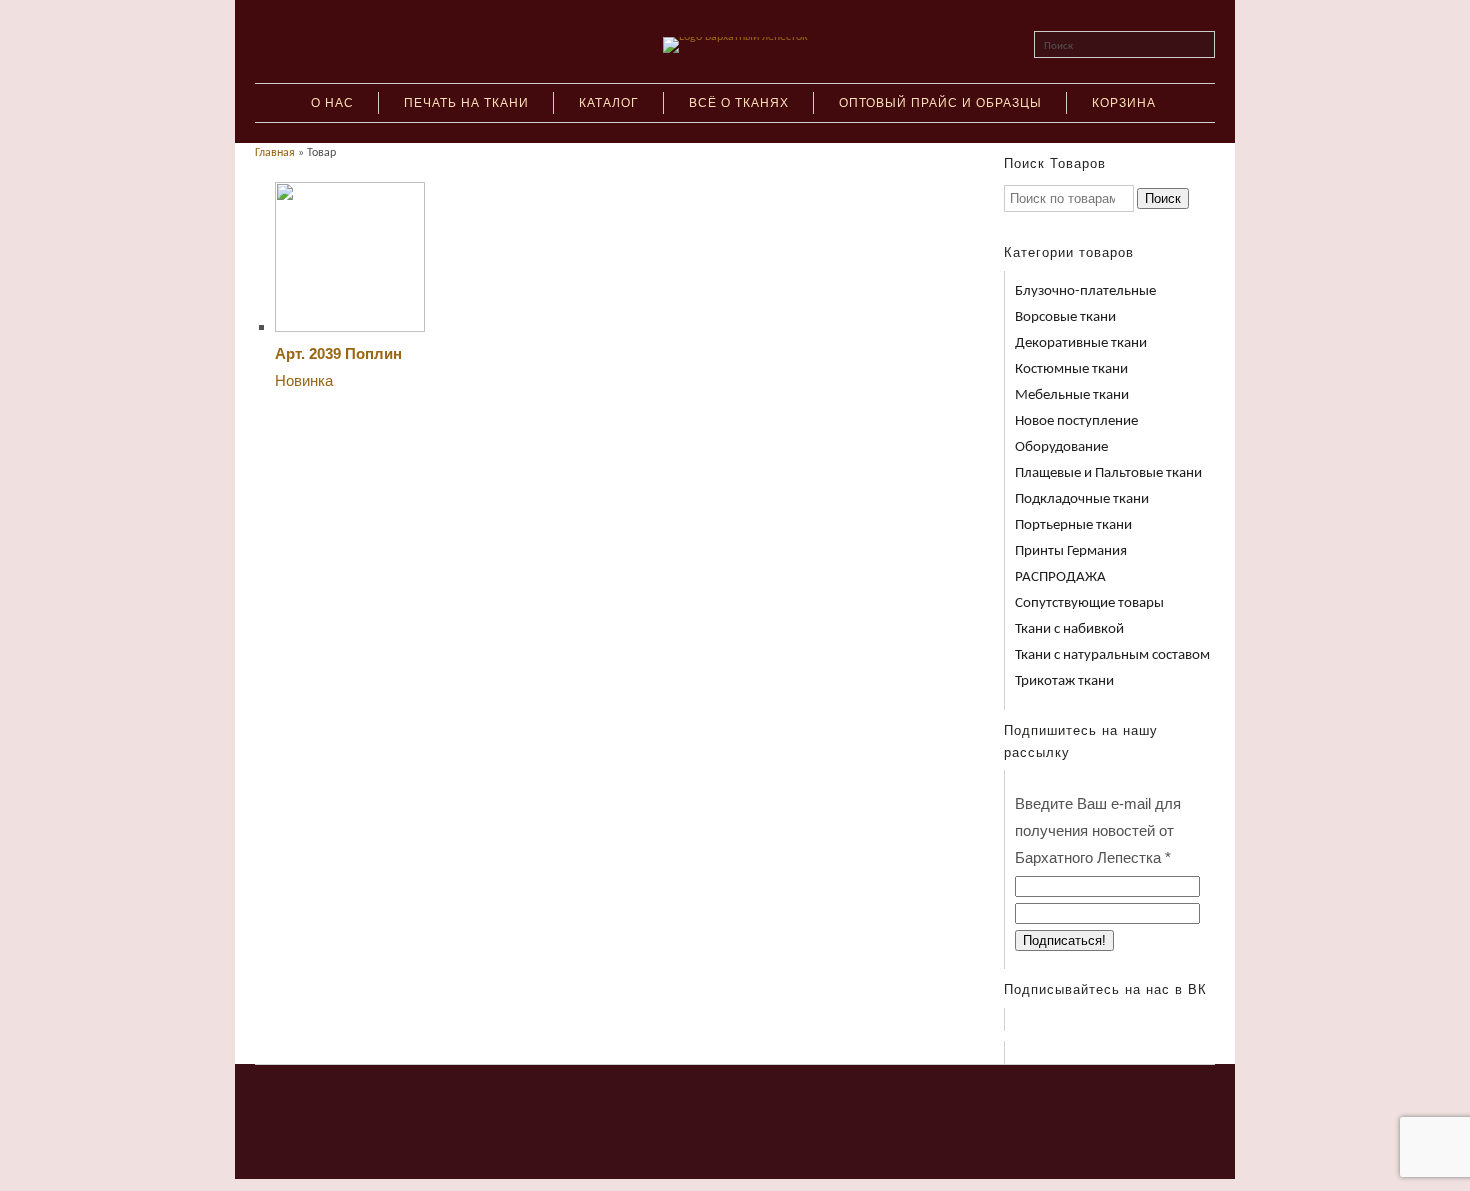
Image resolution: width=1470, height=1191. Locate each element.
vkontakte (680, 1102)
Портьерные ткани (1073, 525)
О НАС (332, 103)
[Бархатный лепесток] (735, 37)
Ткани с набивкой (1069, 629)
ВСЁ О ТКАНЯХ (739, 103)
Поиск (1058, 46)
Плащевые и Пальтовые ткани (1108, 473)
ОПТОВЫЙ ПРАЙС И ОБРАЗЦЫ (940, 103)
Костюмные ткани (1071, 369)
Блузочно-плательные (1085, 291)
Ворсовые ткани (1065, 317)
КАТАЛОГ (609, 103)
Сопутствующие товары (1089, 603)
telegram (791, 1102)
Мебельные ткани (1072, 395)
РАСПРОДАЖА (1060, 577)
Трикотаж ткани (1064, 681)
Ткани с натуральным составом (1112, 655)
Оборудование (1061, 447)
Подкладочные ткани (1082, 499)
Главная (275, 153)
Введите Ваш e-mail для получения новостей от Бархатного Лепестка (1098, 830)
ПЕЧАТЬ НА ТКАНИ (466, 103)
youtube (754, 1102)
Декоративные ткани (1081, 343)
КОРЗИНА (1124, 103)
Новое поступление (1076, 421)
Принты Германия (1071, 551)
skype (717, 1102)
